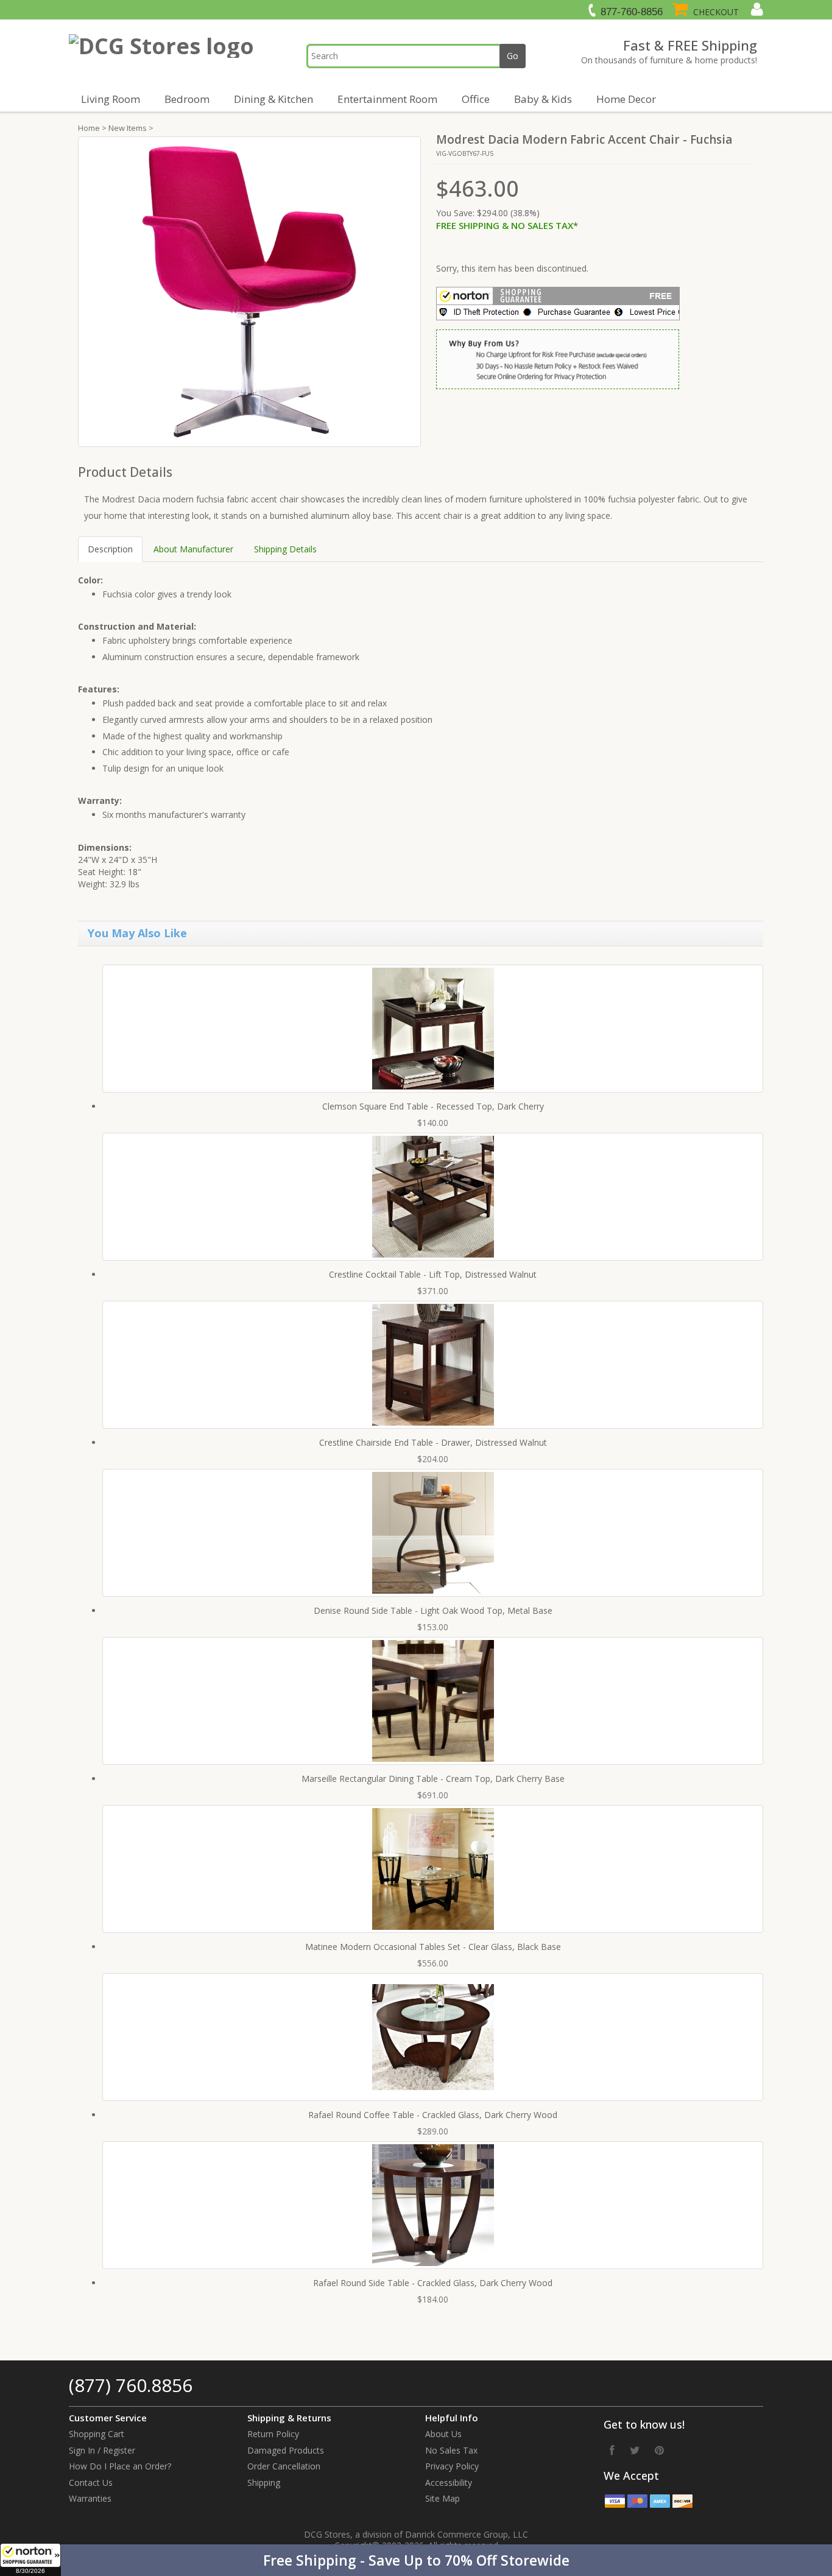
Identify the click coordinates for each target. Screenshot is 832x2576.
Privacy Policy (452, 2466)
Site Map (442, 2498)
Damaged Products (286, 2450)
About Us (443, 2434)
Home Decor (626, 99)
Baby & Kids (543, 99)
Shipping (264, 2483)
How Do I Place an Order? (120, 2466)
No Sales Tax (451, 2450)
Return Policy (273, 2434)
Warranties (90, 2498)
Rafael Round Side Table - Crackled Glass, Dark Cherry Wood (433, 2283)
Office (476, 99)
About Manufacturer (193, 549)
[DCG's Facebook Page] (612, 2450)
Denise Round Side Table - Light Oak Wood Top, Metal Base (433, 1610)
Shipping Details (285, 549)
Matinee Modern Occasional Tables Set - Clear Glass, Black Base (433, 1947)
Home (89, 128)
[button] (416, 2560)
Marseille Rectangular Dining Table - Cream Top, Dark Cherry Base (433, 1779)
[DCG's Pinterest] (659, 2450)
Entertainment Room (387, 99)
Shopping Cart (97, 2434)
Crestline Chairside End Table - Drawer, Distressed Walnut (433, 1442)
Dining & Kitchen (273, 99)
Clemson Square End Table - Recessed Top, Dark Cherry (433, 1106)
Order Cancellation (284, 2466)
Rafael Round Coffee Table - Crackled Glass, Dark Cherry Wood (433, 2115)
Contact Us (91, 2483)
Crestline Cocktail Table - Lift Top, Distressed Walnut (433, 1274)
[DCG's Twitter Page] (635, 2450)
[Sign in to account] (756, 9)
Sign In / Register (102, 2450)
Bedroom (187, 99)
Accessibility (449, 2483)
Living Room (111, 99)
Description (110, 549)
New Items (128, 128)
